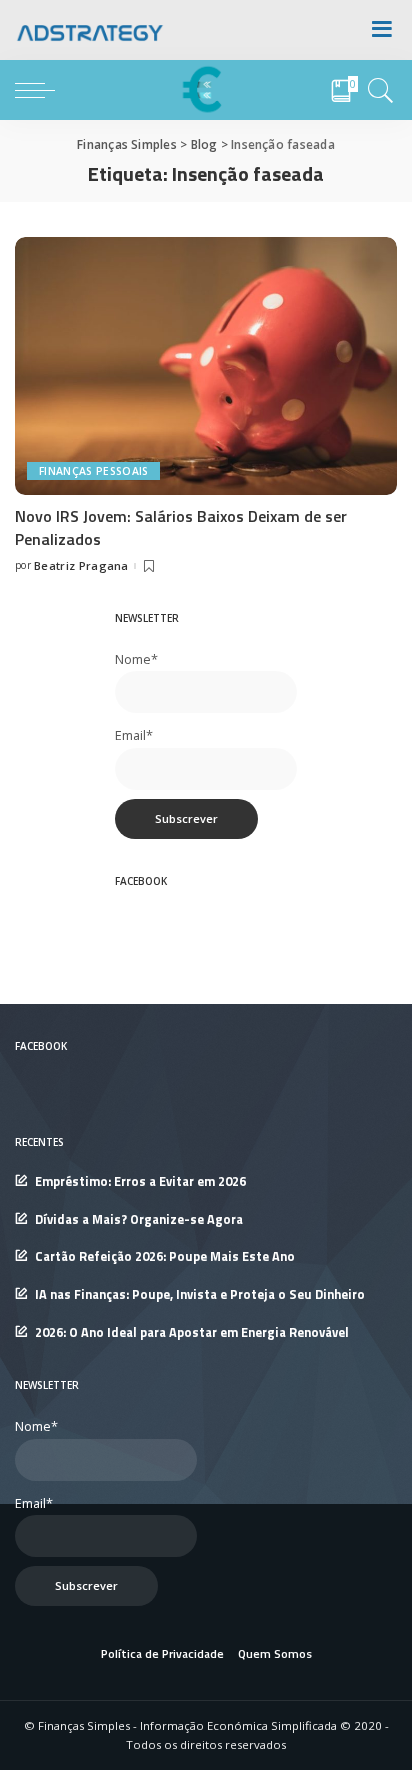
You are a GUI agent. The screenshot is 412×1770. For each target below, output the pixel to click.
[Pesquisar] (377, 90)
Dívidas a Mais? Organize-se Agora (139, 1219)
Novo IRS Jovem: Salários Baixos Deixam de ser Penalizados (181, 527)
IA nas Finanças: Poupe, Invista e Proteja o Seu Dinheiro (200, 1294)
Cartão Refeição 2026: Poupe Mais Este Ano (165, 1256)
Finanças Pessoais (93, 471)
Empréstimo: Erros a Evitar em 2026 (140, 1181)
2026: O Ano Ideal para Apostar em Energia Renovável (192, 1332)
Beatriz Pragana (81, 565)
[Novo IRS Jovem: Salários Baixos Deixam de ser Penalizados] (206, 364)
